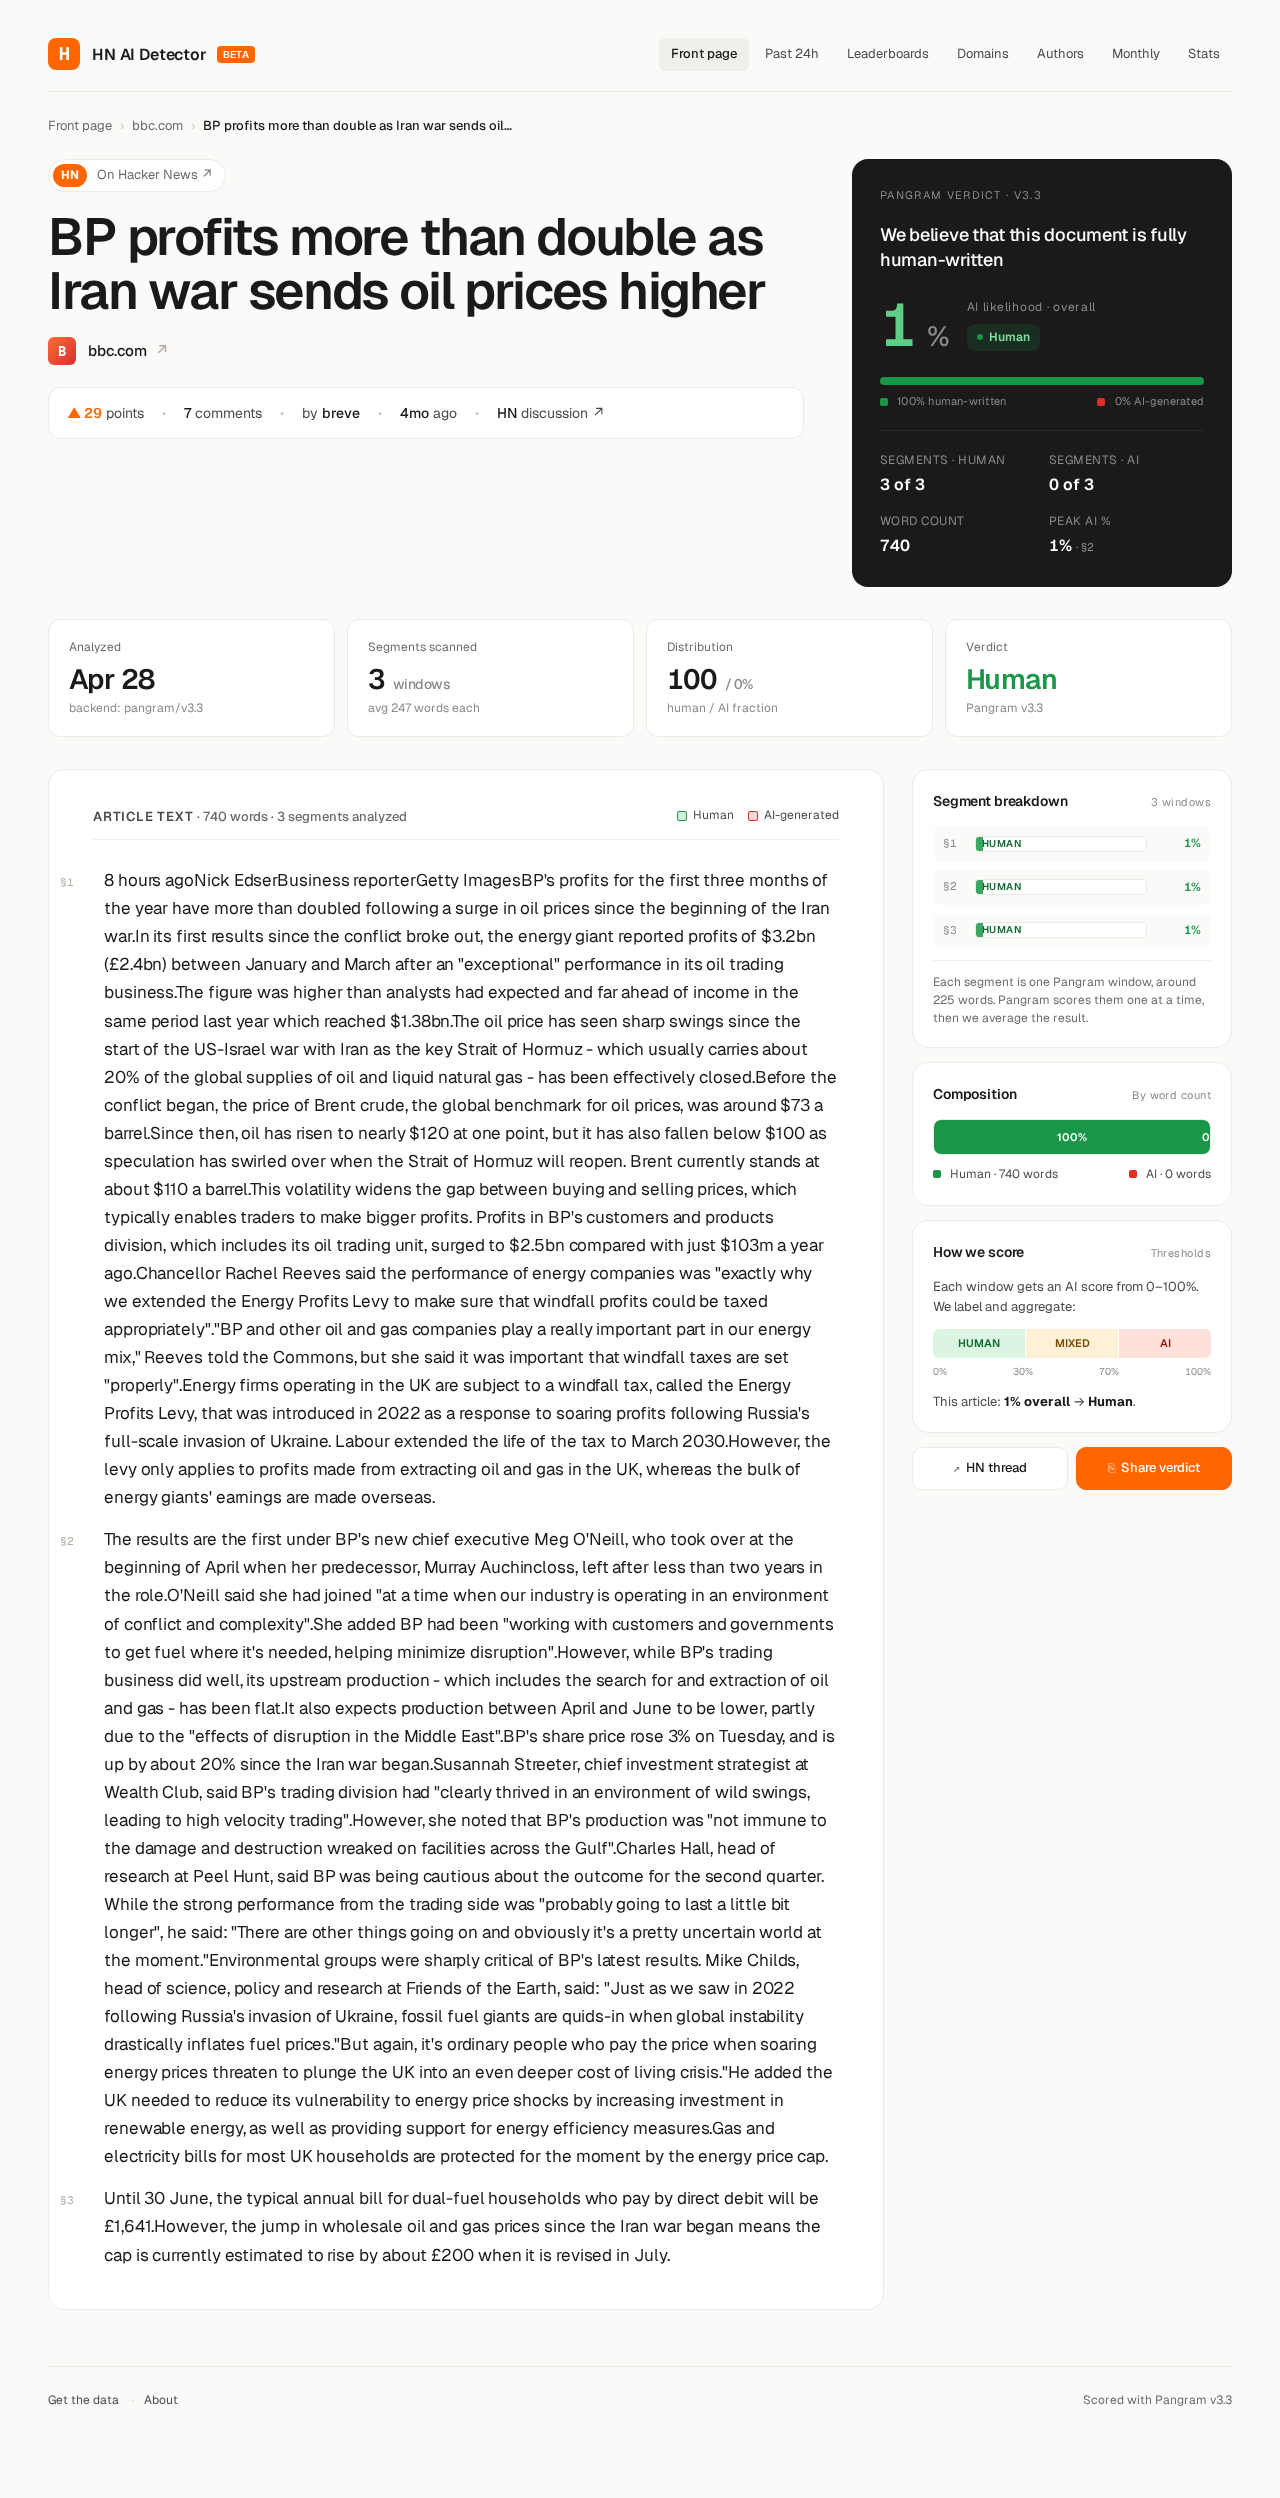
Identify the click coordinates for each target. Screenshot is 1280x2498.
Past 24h (792, 53)
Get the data (83, 2400)
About (161, 2400)
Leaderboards (888, 53)
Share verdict (1154, 1467)
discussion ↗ (551, 413)
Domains (983, 53)
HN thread (990, 1467)
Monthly (1136, 53)
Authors (1060, 53)
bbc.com (157, 125)
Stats (1204, 53)
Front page (704, 53)
